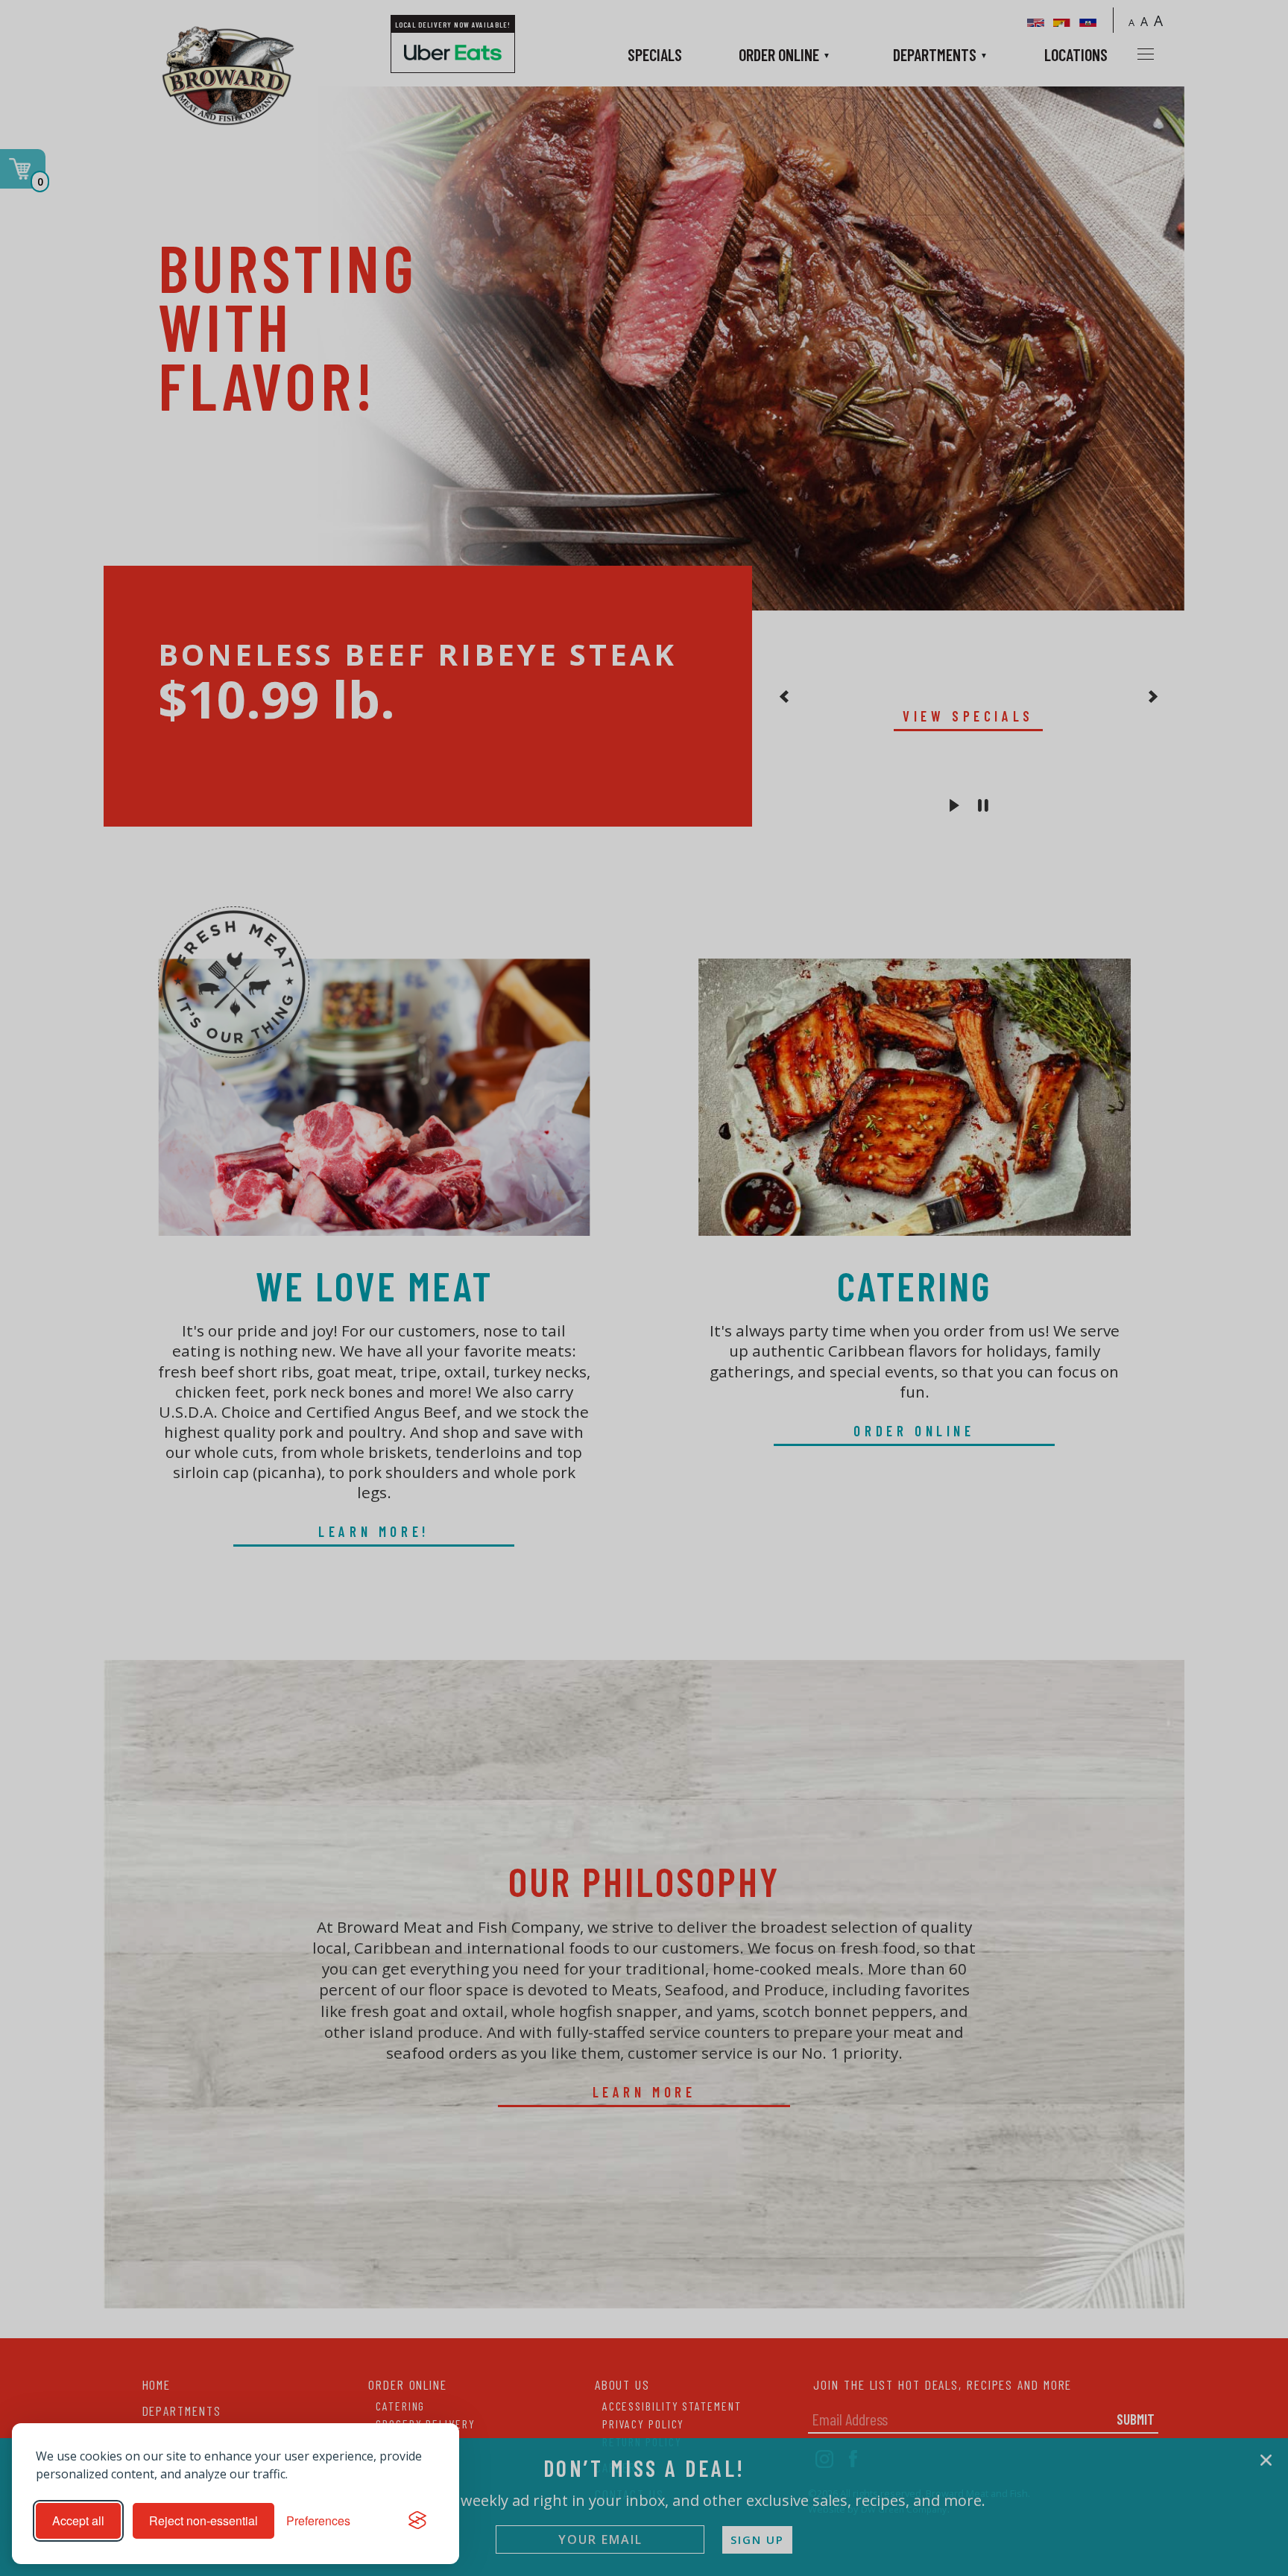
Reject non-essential (203, 2520)
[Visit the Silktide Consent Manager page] (417, 2521)
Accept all (78, 2520)
